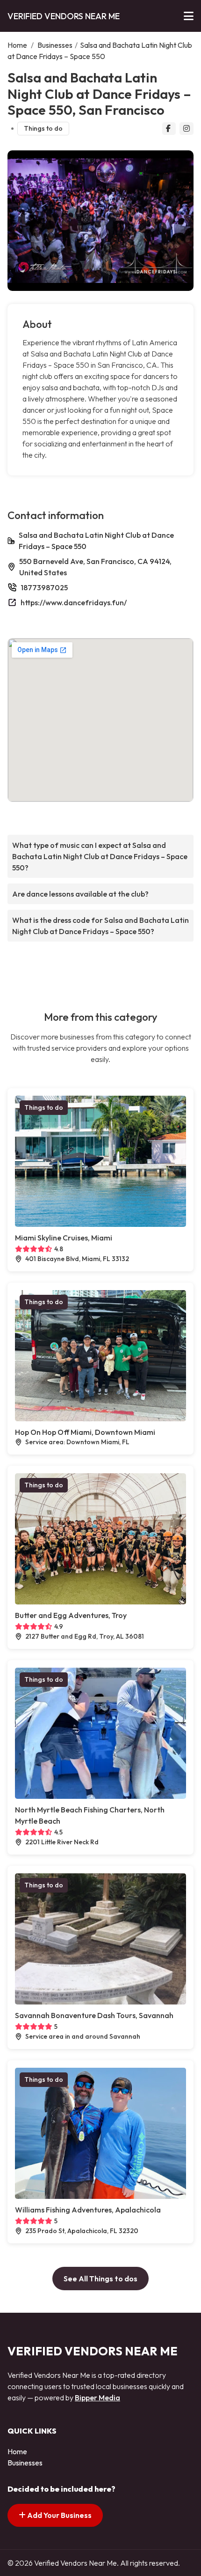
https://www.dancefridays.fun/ (74, 602)
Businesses (55, 45)
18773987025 (44, 587)
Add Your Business (59, 2515)
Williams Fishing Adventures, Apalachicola (88, 2210)
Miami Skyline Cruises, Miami (64, 1238)
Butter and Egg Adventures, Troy (71, 1615)
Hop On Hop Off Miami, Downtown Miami (85, 1432)
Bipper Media (97, 2398)
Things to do (43, 128)
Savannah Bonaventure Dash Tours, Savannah (94, 2015)
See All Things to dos (100, 2279)
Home (17, 45)
